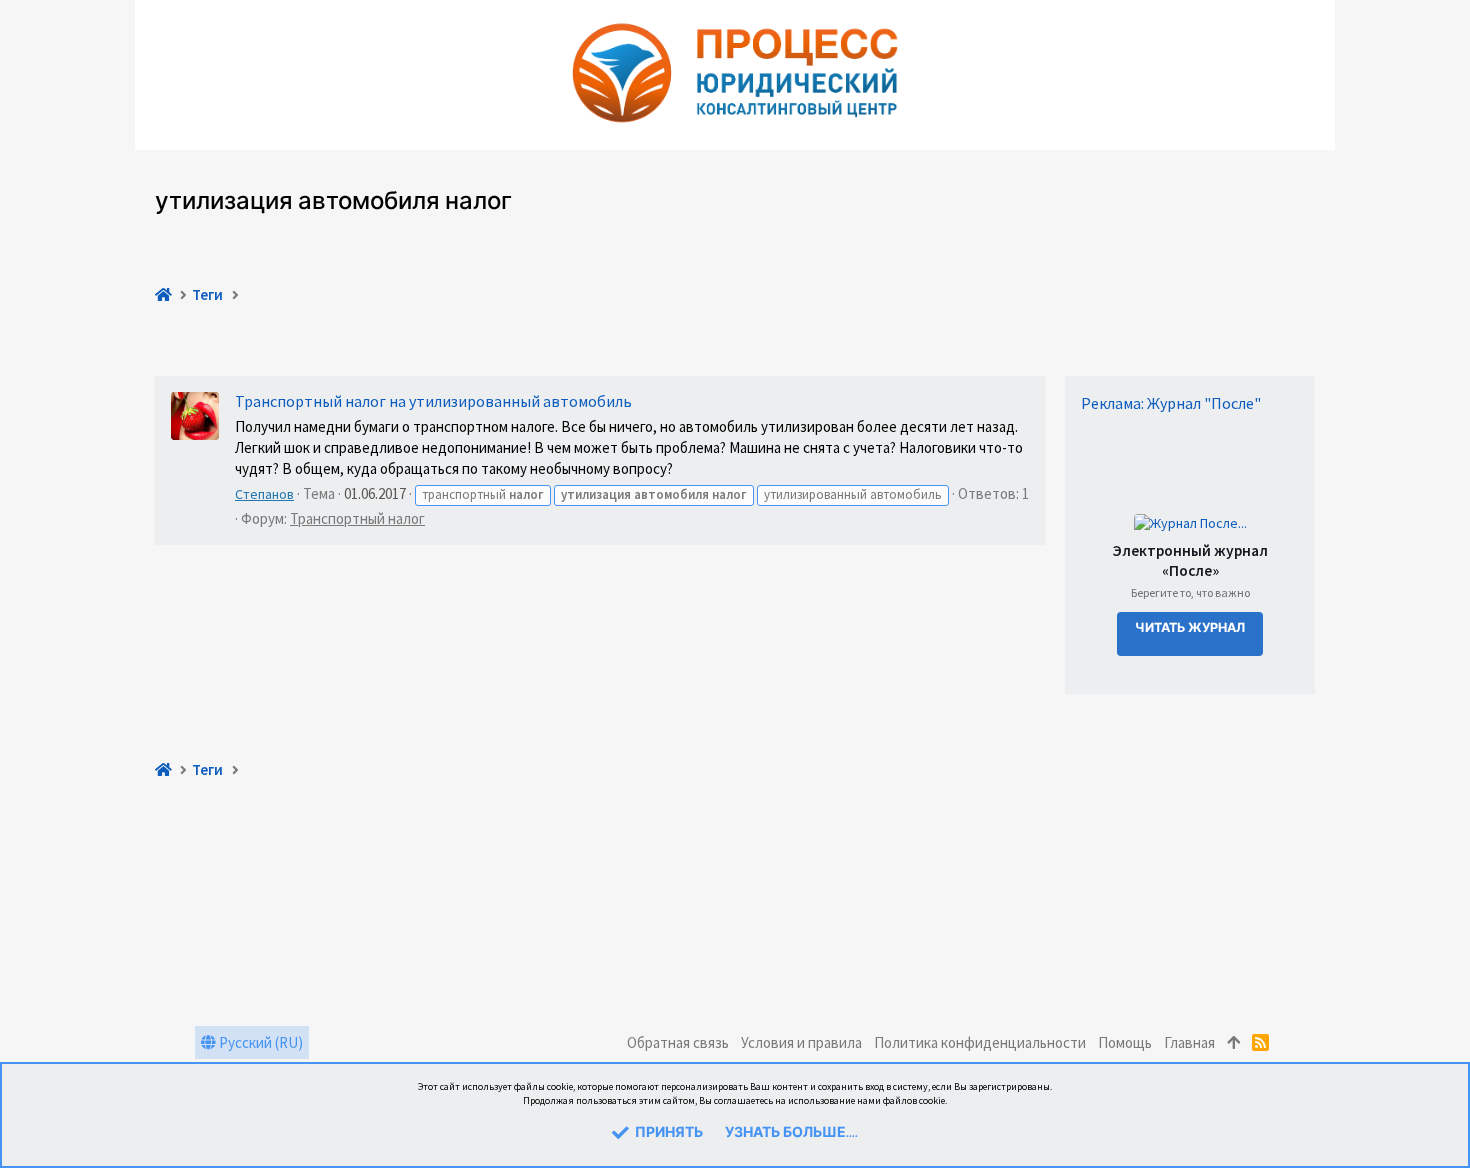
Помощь (1125, 1042)
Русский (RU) (259, 1042)
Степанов (264, 494)
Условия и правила (801, 1042)
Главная (1189, 1042)
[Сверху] (1233, 1042)
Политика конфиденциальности (980, 1042)
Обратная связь (678, 1042)
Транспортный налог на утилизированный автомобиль (433, 401)
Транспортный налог (357, 518)
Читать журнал (1190, 628)
